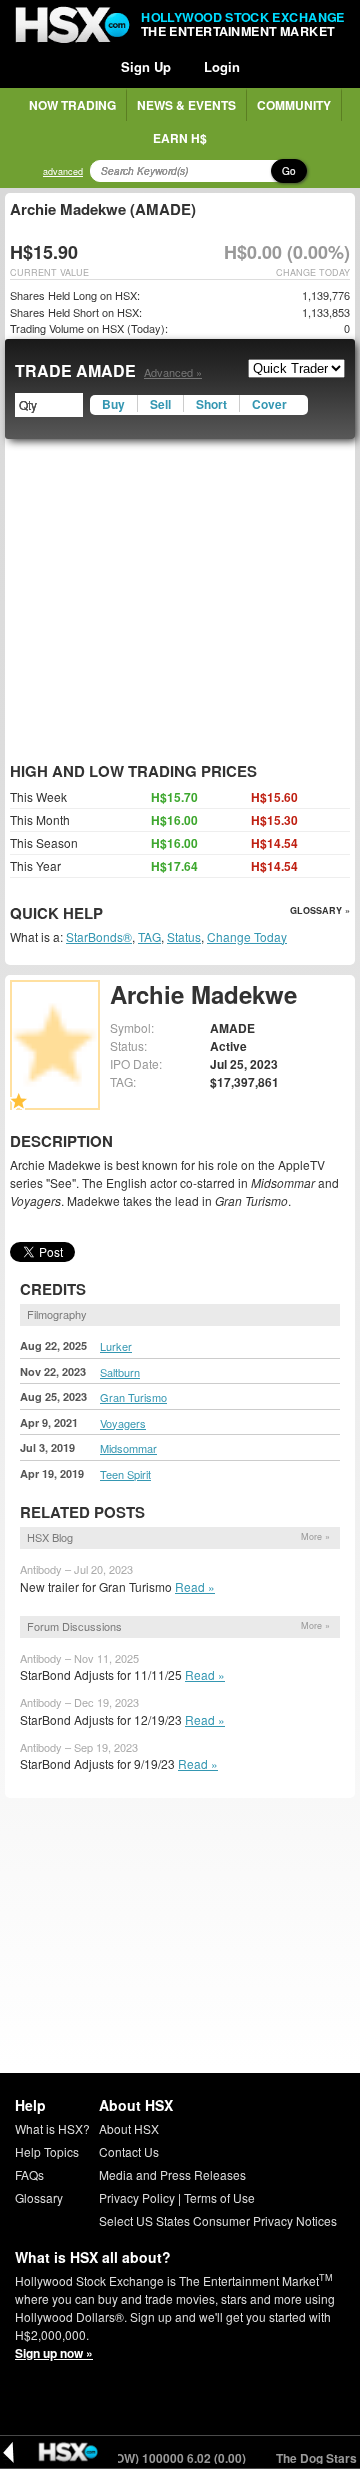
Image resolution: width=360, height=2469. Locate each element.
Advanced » (173, 372)
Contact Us (129, 2151)
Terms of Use (219, 2197)
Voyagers (123, 1423)
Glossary (39, 2197)
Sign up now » (54, 2353)
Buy (113, 404)
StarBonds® (99, 936)
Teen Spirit (125, 1474)
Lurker (116, 1346)
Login (222, 66)
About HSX (129, 2128)
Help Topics (47, 2151)
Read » (195, 1586)
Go (289, 171)
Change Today (247, 936)
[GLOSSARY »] (105, 914)
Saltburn (120, 1372)
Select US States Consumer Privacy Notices (218, 2220)
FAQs (29, 2174)
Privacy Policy (137, 2197)
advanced (63, 171)
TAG (149, 936)
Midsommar (128, 1448)
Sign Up (146, 66)
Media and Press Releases (172, 2174)
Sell (160, 404)
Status (184, 936)
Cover (269, 404)
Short (211, 404)
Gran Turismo (133, 1397)
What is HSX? (52, 2128)
